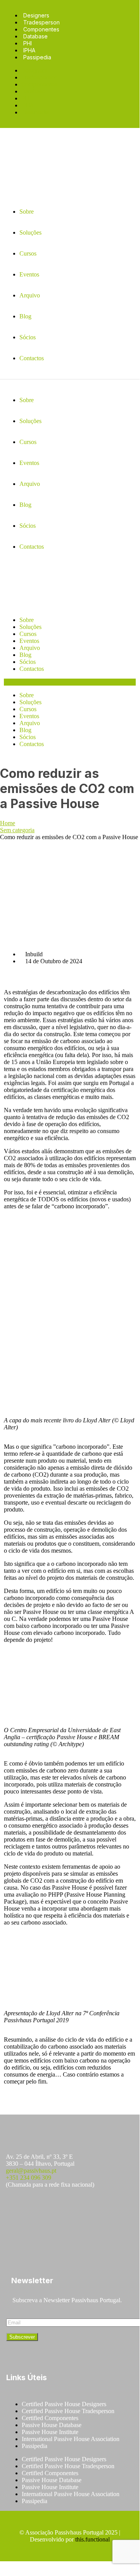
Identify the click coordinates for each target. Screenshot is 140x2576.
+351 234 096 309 (29, 2178)
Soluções (30, 627)
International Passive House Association (71, 2439)
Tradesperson (41, 22)
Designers (36, 15)
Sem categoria (17, 830)
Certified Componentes (50, 2418)
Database (35, 36)
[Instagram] (38, 2213)
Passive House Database (52, 2425)
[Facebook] (16, 2213)
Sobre (27, 620)
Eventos (29, 641)
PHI (28, 43)
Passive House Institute (50, 2432)
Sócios (28, 662)
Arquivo (30, 648)
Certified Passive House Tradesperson (68, 2411)
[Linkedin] (84, 2213)
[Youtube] (61, 2213)
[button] (70, 682)
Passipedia (37, 57)
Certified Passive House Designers (64, 2404)
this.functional (92, 2539)
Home (8, 823)
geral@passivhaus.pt (31, 2171)
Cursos (28, 634)
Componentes (41, 29)
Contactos (32, 669)
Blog (25, 655)
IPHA (29, 50)
